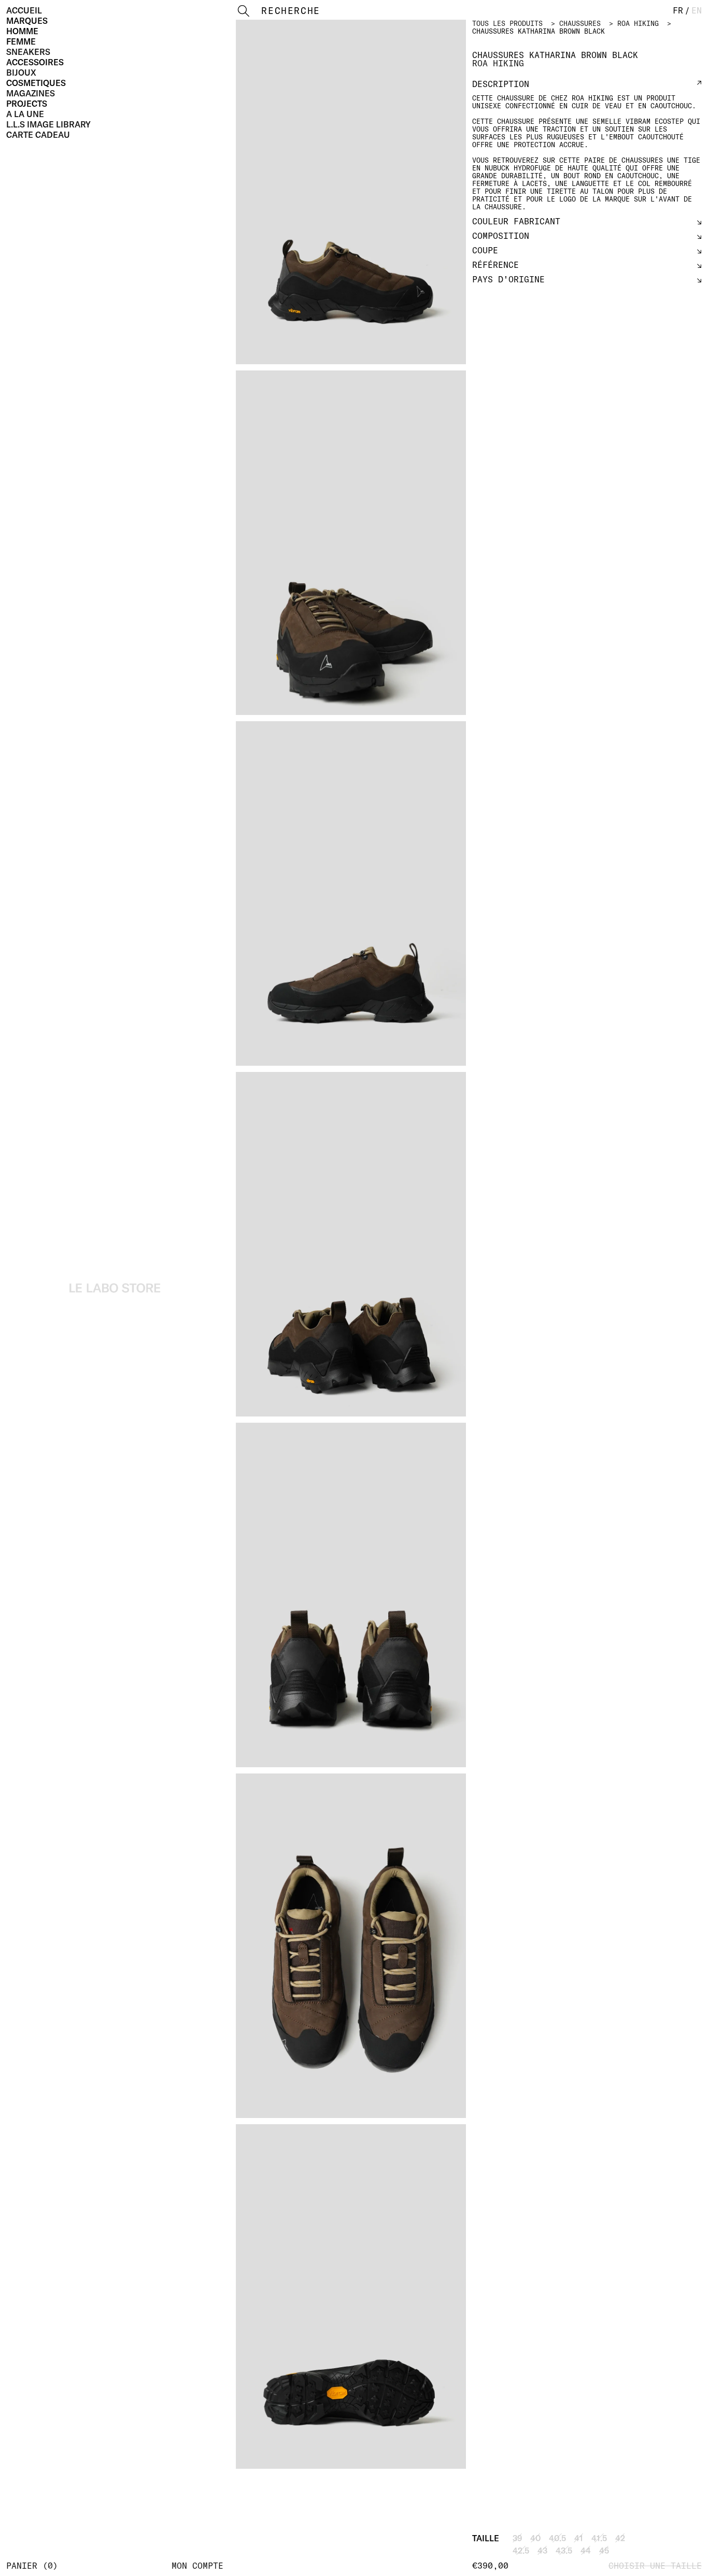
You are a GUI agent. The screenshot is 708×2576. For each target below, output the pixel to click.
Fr (678, 10)
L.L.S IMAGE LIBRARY (48, 124)
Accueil (24, 10)
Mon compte (197, 2566)
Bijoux (21, 73)
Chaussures (580, 23)
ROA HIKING (638, 23)
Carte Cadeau (38, 135)
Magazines (31, 93)
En (697, 10)
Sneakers (28, 52)
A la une (25, 114)
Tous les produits (507, 23)
